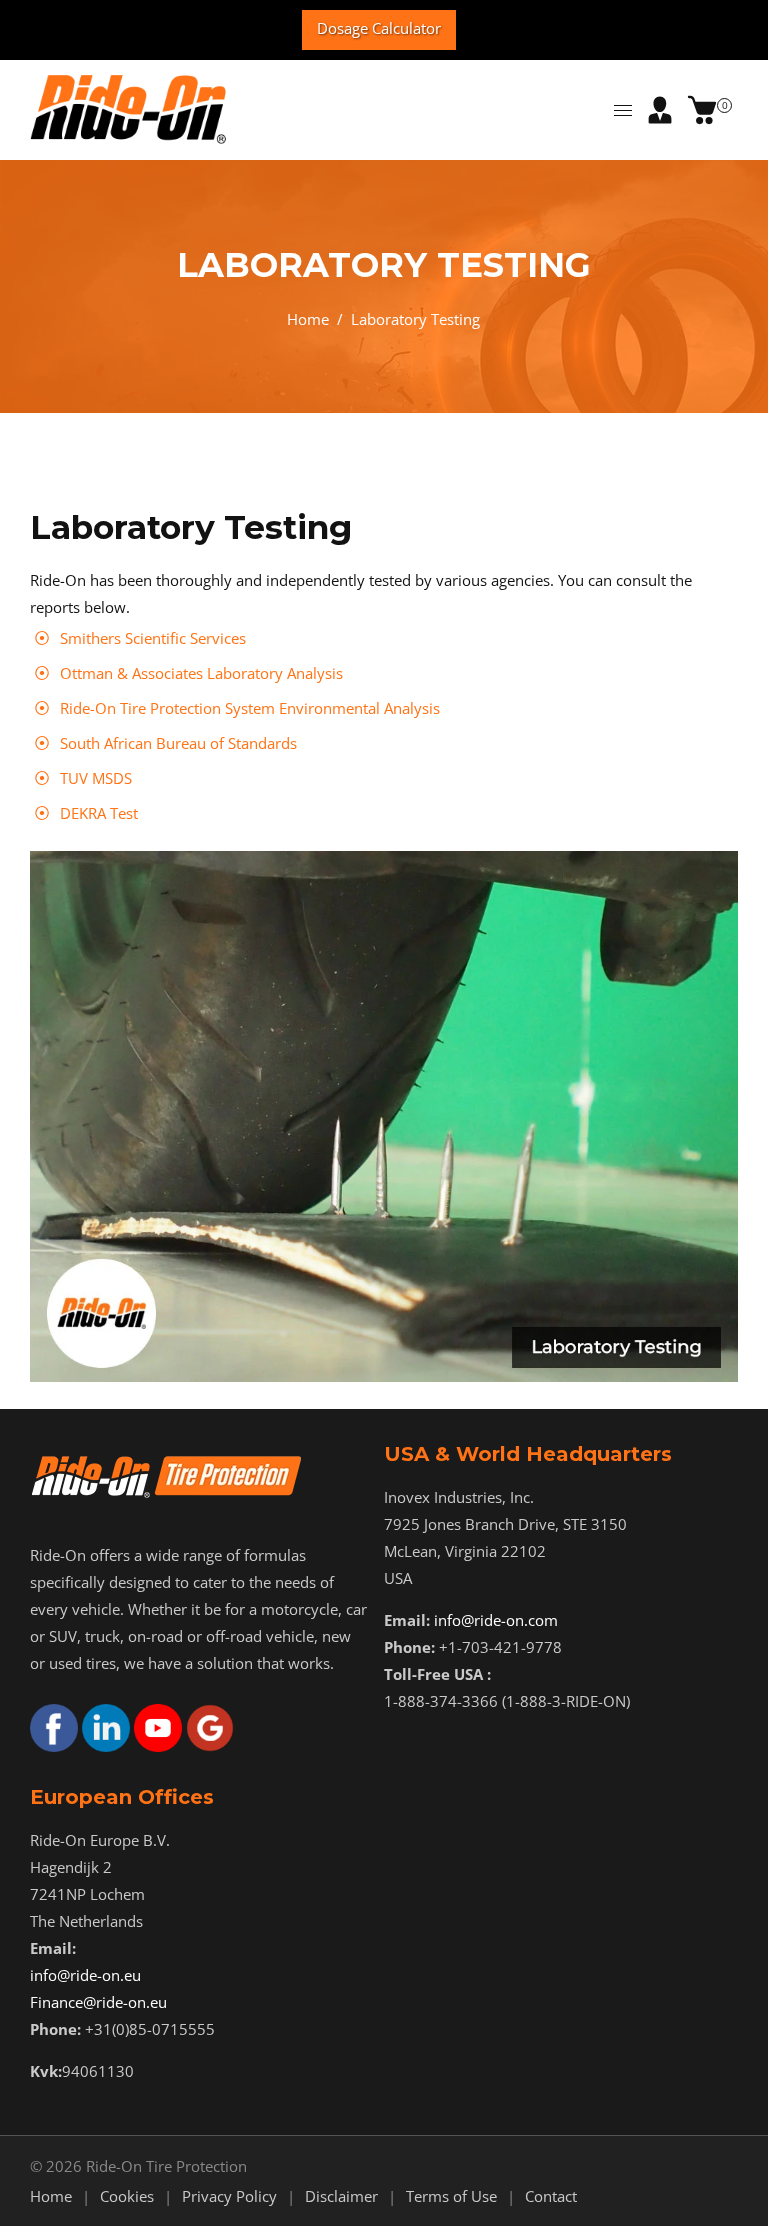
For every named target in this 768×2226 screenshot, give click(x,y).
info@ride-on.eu (85, 1975)
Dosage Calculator (379, 28)
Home (308, 319)
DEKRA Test (99, 813)
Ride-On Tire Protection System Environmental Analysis (250, 708)
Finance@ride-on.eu (98, 2002)
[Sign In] (660, 110)
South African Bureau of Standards (178, 743)
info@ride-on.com (496, 1620)
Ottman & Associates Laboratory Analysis (201, 673)
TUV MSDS (96, 778)
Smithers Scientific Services (153, 638)
